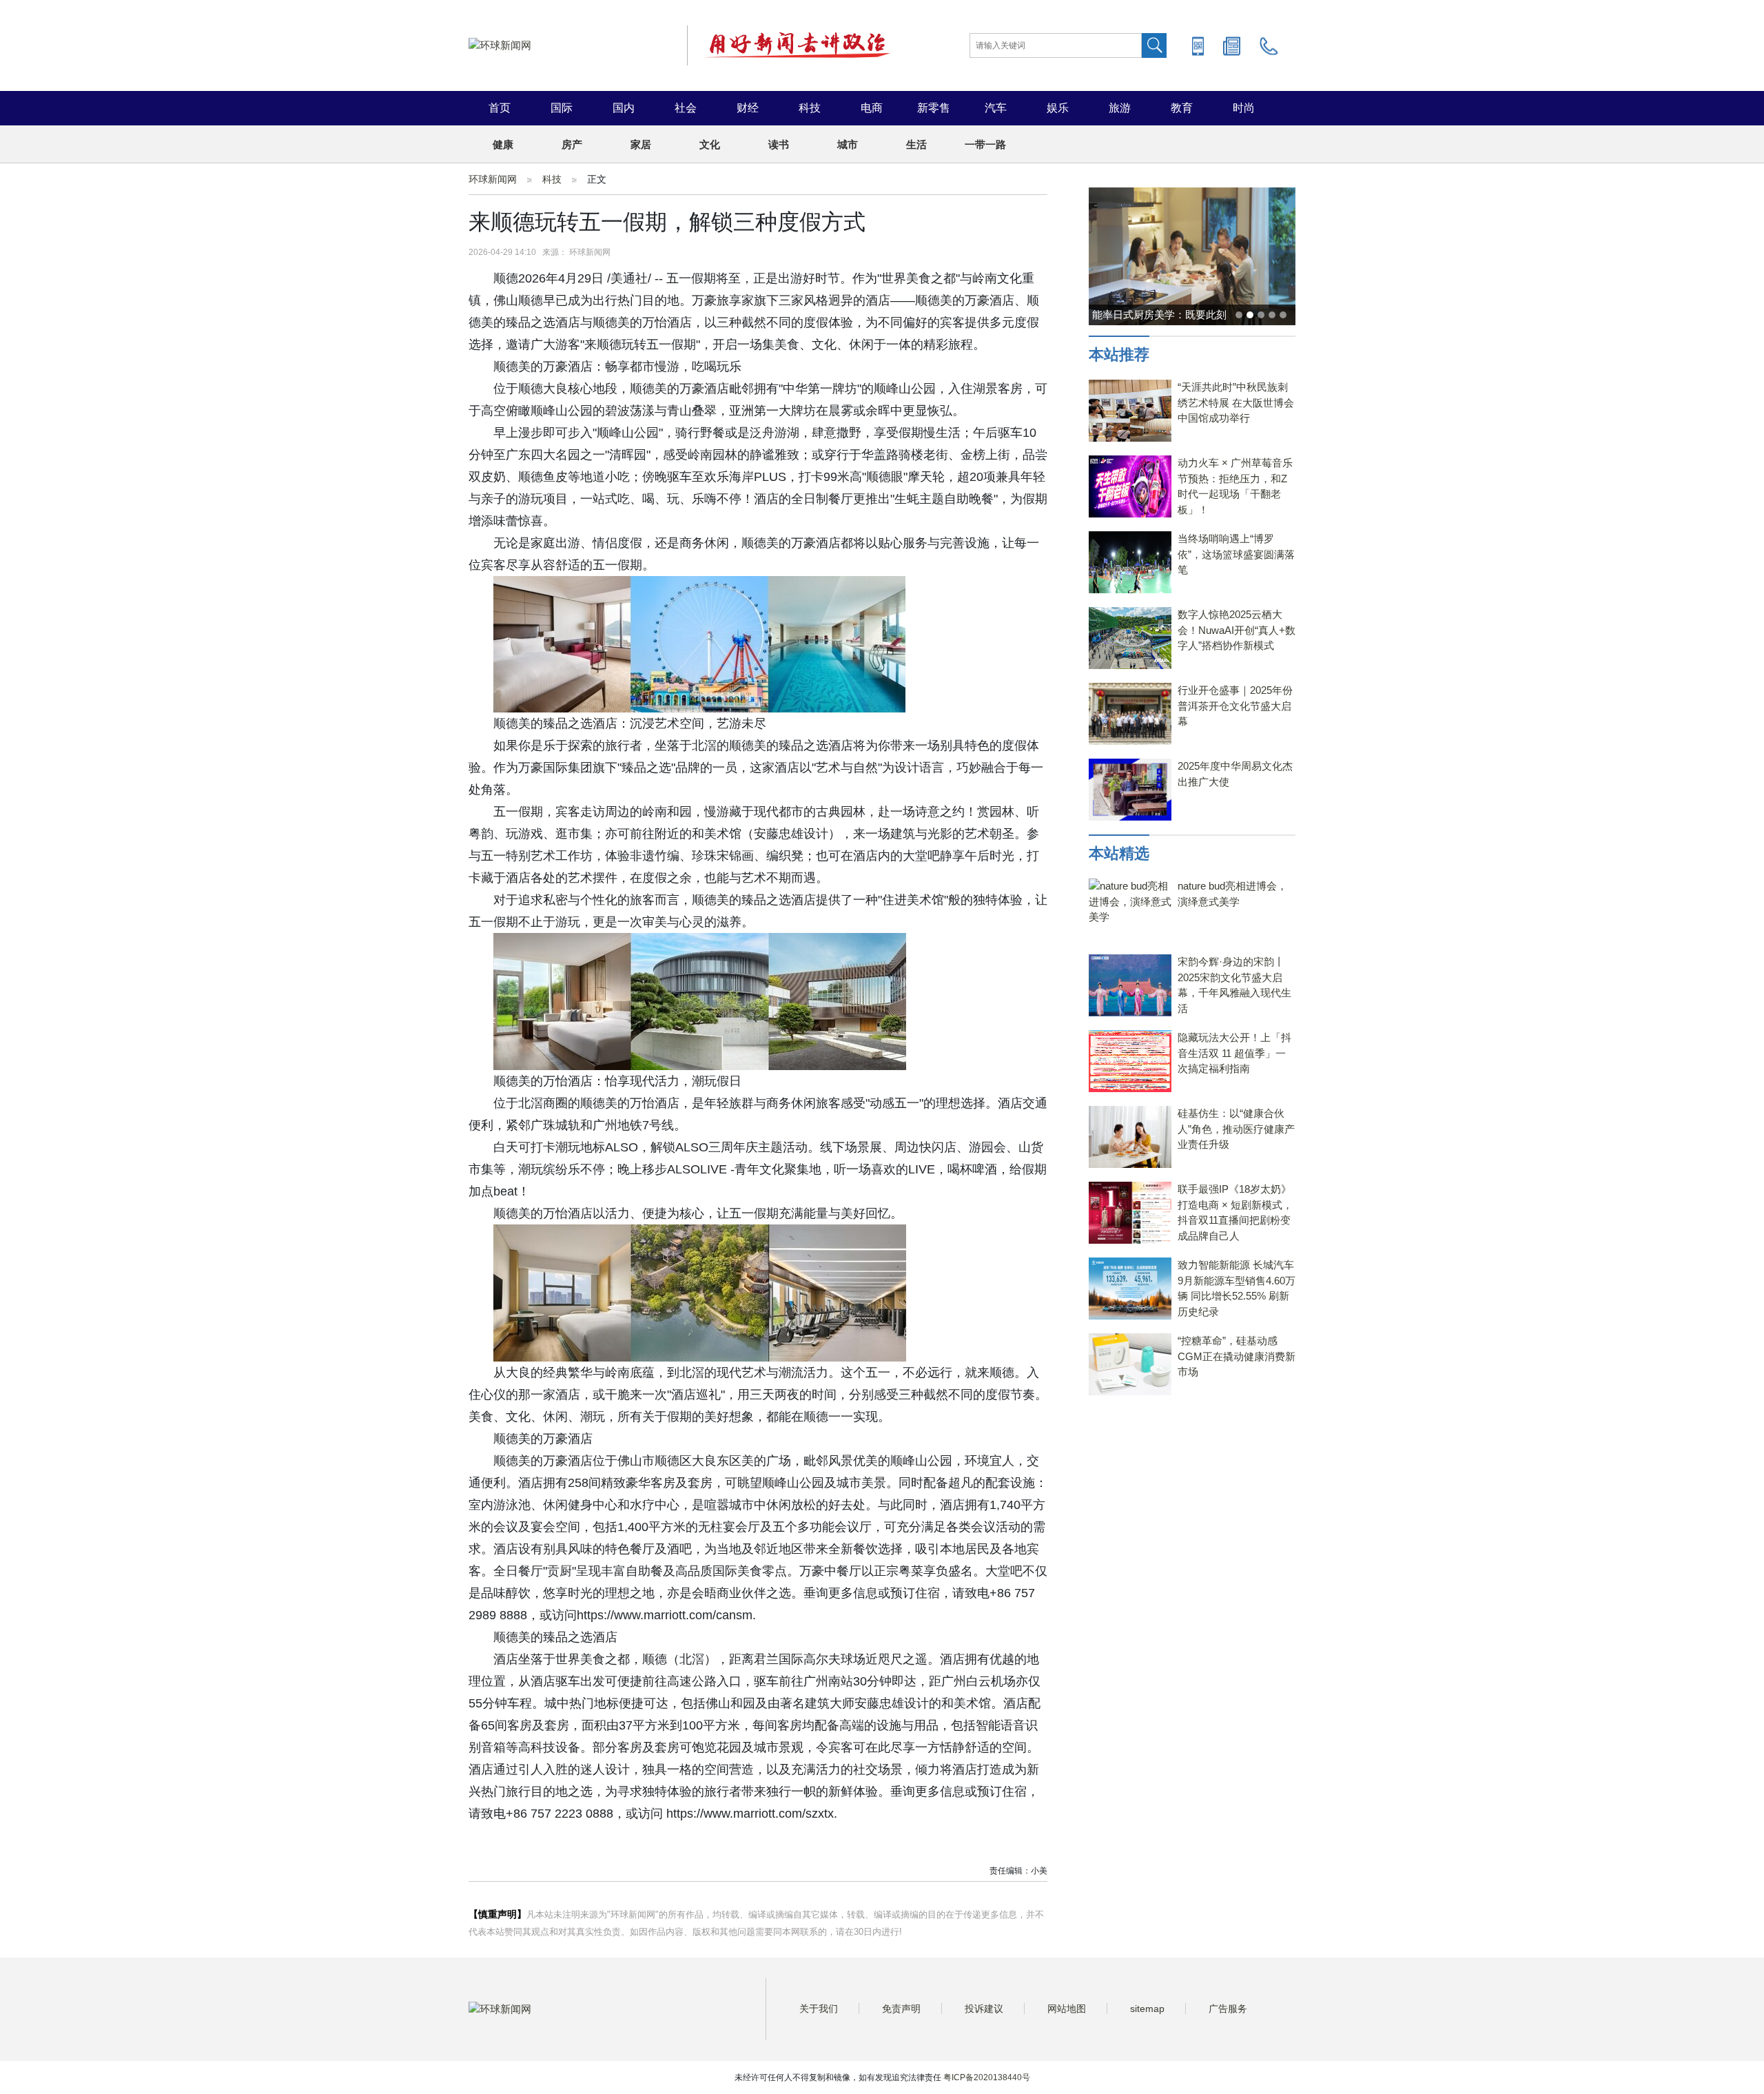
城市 (848, 144)
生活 (916, 144)
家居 (641, 144)
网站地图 (1067, 2009)
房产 (572, 144)
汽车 (996, 108)
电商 (872, 108)
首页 (500, 108)
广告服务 (1228, 2009)
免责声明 (901, 2009)
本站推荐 (1119, 355)
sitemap (1147, 2009)
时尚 (1244, 108)
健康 (503, 144)
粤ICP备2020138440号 (987, 2077)
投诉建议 (984, 2009)
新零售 (934, 108)
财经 (748, 108)
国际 (562, 108)
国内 (624, 108)
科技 (810, 108)
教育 (1182, 108)
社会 (686, 108)
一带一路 (985, 144)
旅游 (1120, 108)
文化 (710, 144)
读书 (779, 144)
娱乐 (1058, 108)
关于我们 (819, 2009)
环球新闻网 (493, 179)
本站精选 (1119, 853)
